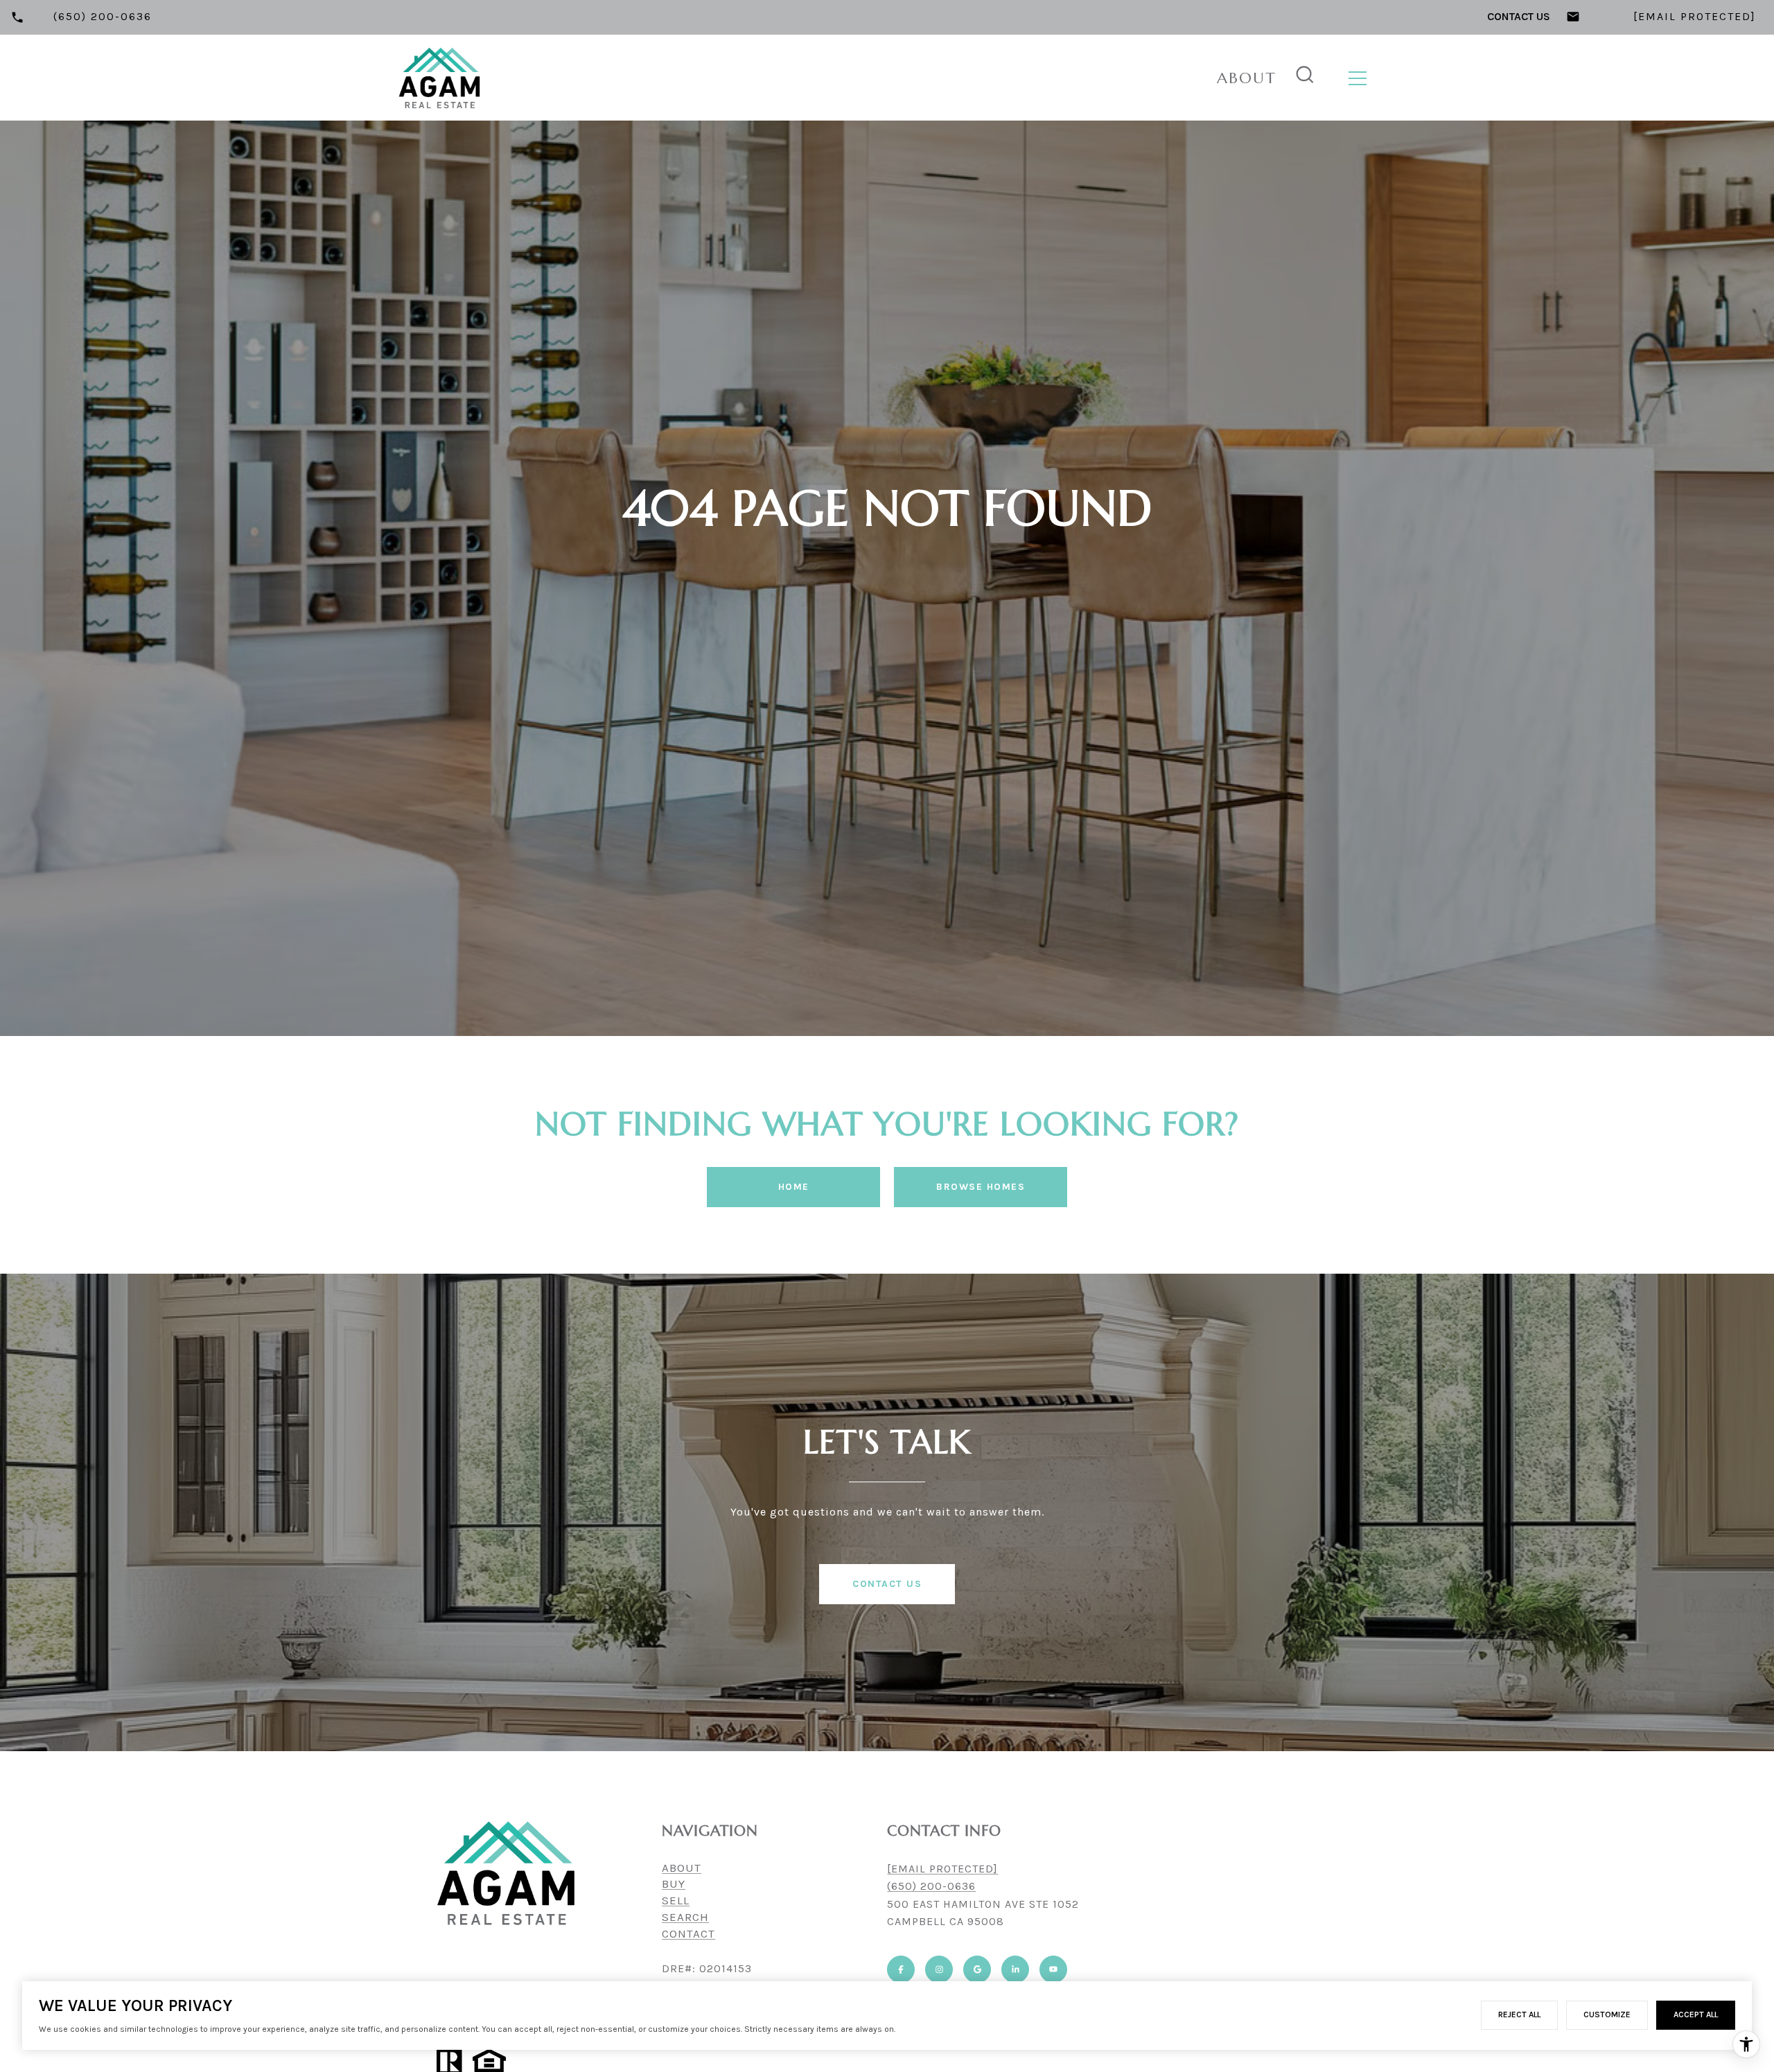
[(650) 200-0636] (1181, 78)
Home (794, 1187)
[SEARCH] (1305, 78)
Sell (676, 1900)
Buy (674, 1884)
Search (685, 1917)
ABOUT (682, 1868)
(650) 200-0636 (931, 1886)
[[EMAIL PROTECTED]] (1199, 78)
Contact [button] (688, 1933)
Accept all (1696, 2014)
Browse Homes (981, 1187)
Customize (1607, 2014)
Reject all (1519, 2014)
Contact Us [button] (887, 1584)
